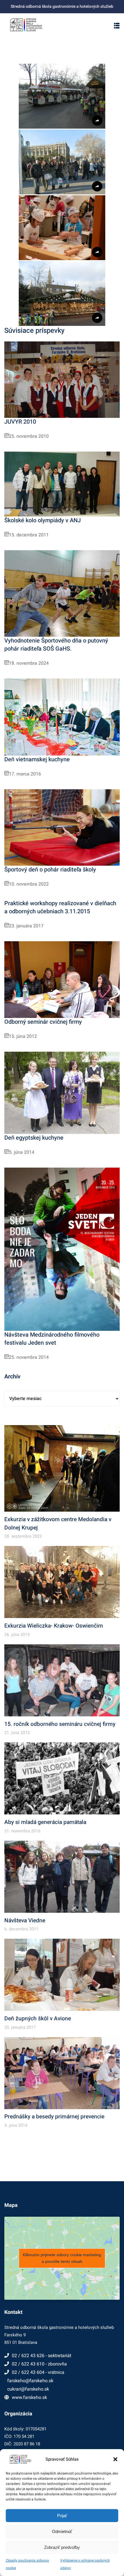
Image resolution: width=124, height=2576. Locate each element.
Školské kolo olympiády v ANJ (43, 520)
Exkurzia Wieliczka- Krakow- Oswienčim (54, 1626)
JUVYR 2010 (20, 422)
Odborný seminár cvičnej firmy (43, 1022)
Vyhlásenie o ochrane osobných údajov (85, 2564)
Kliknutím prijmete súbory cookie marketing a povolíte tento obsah (62, 2258)
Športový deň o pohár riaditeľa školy (50, 870)
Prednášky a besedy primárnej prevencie (54, 2117)
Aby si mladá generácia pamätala (45, 1822)
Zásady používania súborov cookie (27, 2564)
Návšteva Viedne (25, 1921)
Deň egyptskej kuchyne (34, 1138)
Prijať (62, 2516)
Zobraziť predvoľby (62, 2547)
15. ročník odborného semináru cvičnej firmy (60, 1724)
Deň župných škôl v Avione (38, 2019)
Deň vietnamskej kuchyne (37, 759)
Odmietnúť (62, 2531)
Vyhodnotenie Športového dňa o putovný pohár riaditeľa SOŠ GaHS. (56, 645)
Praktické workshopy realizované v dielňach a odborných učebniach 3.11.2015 (60, 907)
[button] (115, 2459)
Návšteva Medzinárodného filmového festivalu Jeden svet (52, 1339)
